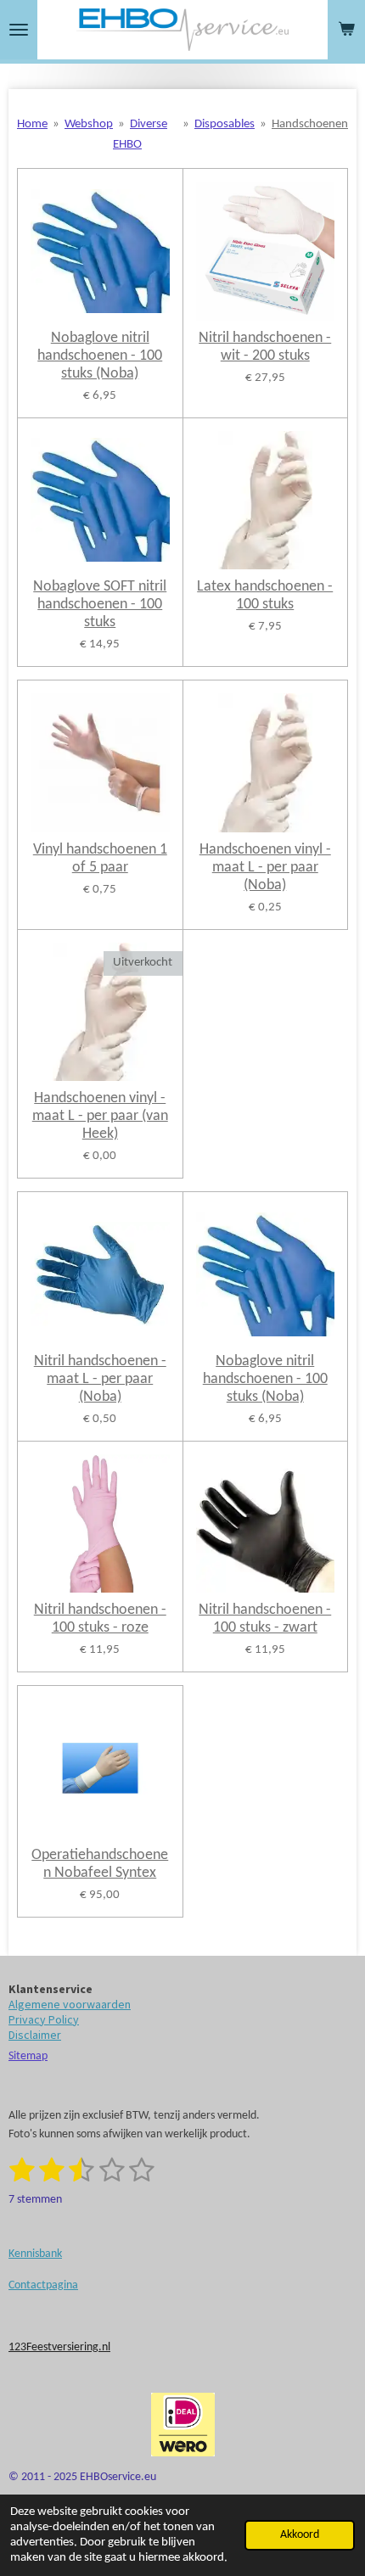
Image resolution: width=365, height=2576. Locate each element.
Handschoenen (310, 124)
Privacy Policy (44, 2019)
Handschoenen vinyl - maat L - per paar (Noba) (265, 868)
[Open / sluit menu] (19, 30)
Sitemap (28, 2056)
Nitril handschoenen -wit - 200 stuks (265, 347)
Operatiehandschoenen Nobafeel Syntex (100, 1864)
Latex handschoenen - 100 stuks (265, 596)
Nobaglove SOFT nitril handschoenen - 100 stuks (100, 605)
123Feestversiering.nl (59, 2347)
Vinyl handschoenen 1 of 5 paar (100, 859)
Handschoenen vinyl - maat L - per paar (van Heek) (100, 1116)
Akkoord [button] (300, 2535)
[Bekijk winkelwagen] (346, 30)
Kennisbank (35, 2254)
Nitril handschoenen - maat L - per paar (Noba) (100, 1379)
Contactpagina (43, 2285)
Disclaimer (35, 2035)
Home (32, 124)
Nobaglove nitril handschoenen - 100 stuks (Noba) (100, 356)
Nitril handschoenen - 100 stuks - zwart (265, 1619)
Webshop (89, 124)
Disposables (225, 124)
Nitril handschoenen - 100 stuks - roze (100, 1619)
